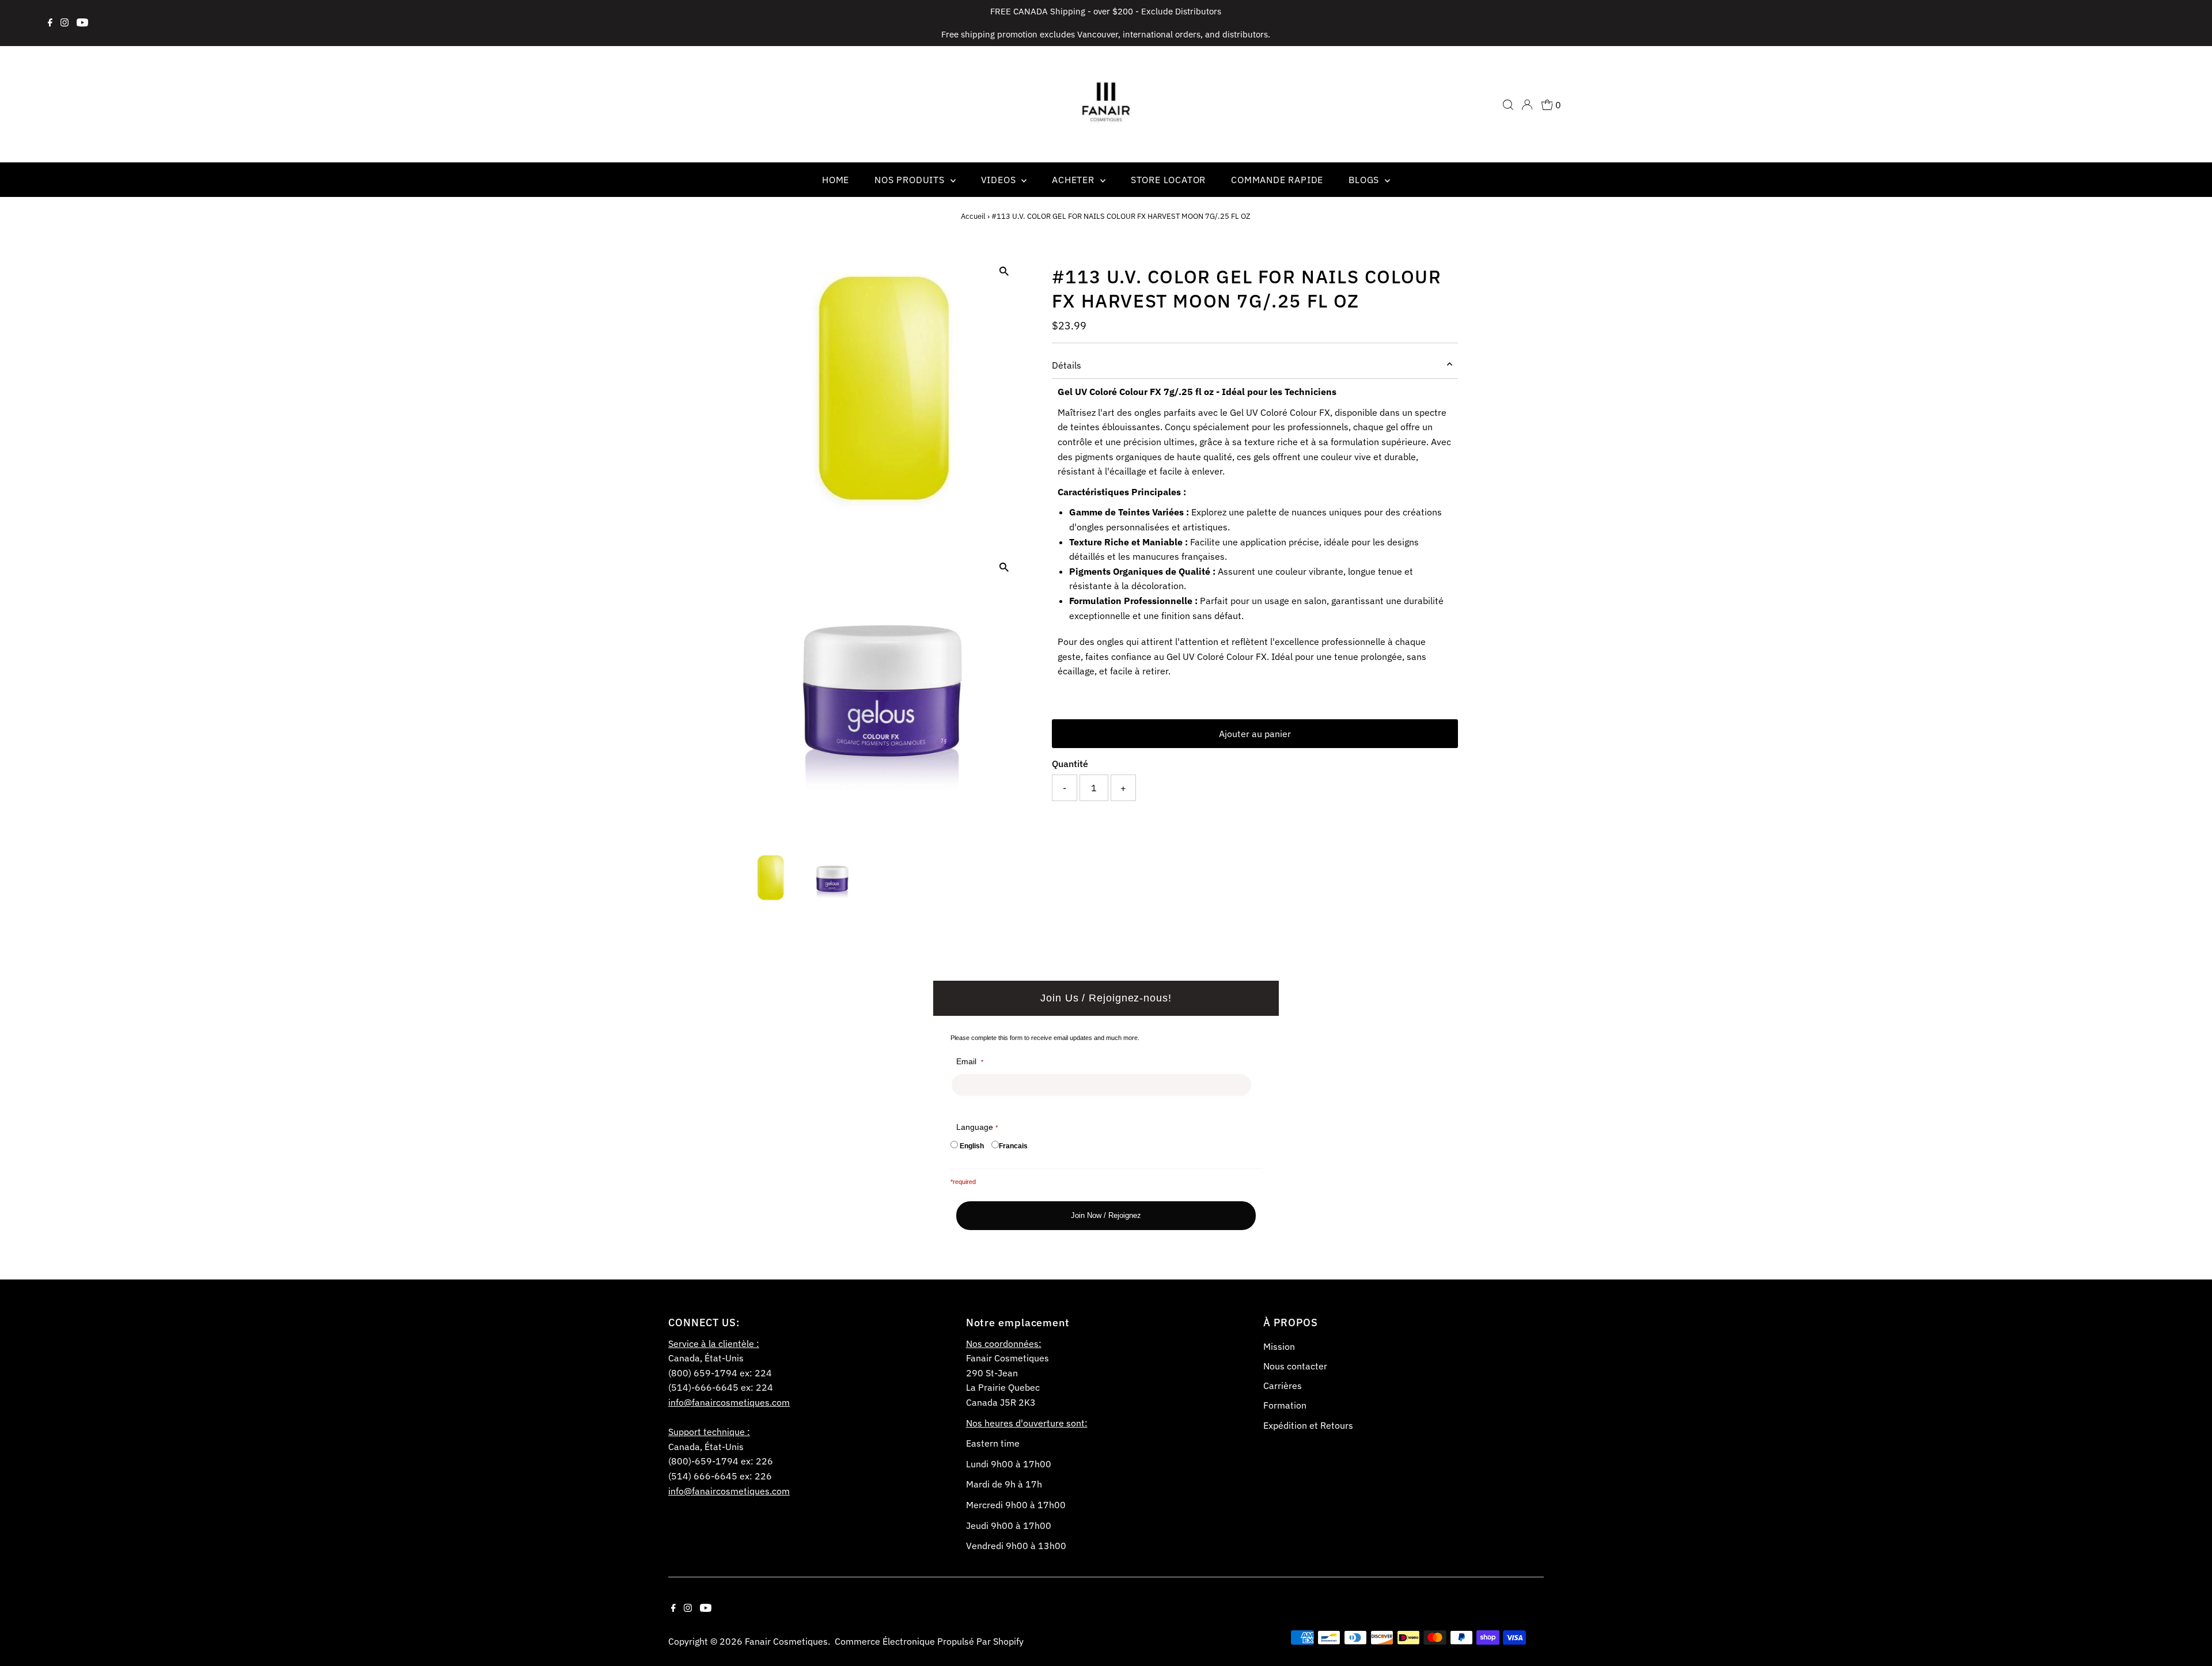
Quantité (1070, 764)
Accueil (973, 216)
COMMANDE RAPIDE (1277, 180)
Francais (1013, 1146)
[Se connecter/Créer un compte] (1527, 105)
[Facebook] (50, 23)
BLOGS (1365, 180)
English (972, 1146)
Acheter (1074, 180)
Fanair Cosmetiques (786, 1641)
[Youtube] (82, 23)
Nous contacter (1295, 1366)
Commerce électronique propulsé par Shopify (929, 1641)
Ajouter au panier (1255, 734)
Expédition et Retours (1308, 1425)
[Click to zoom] (1004, 272)
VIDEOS (1000, 180)
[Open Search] (1508, 105)
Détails (1067, 365)
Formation (1285, 1405)
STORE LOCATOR (1168, 180)
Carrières (1283, 1386)
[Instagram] (65, 23)
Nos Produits (911, 180)
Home (836, 180)
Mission (1279, 1346)
